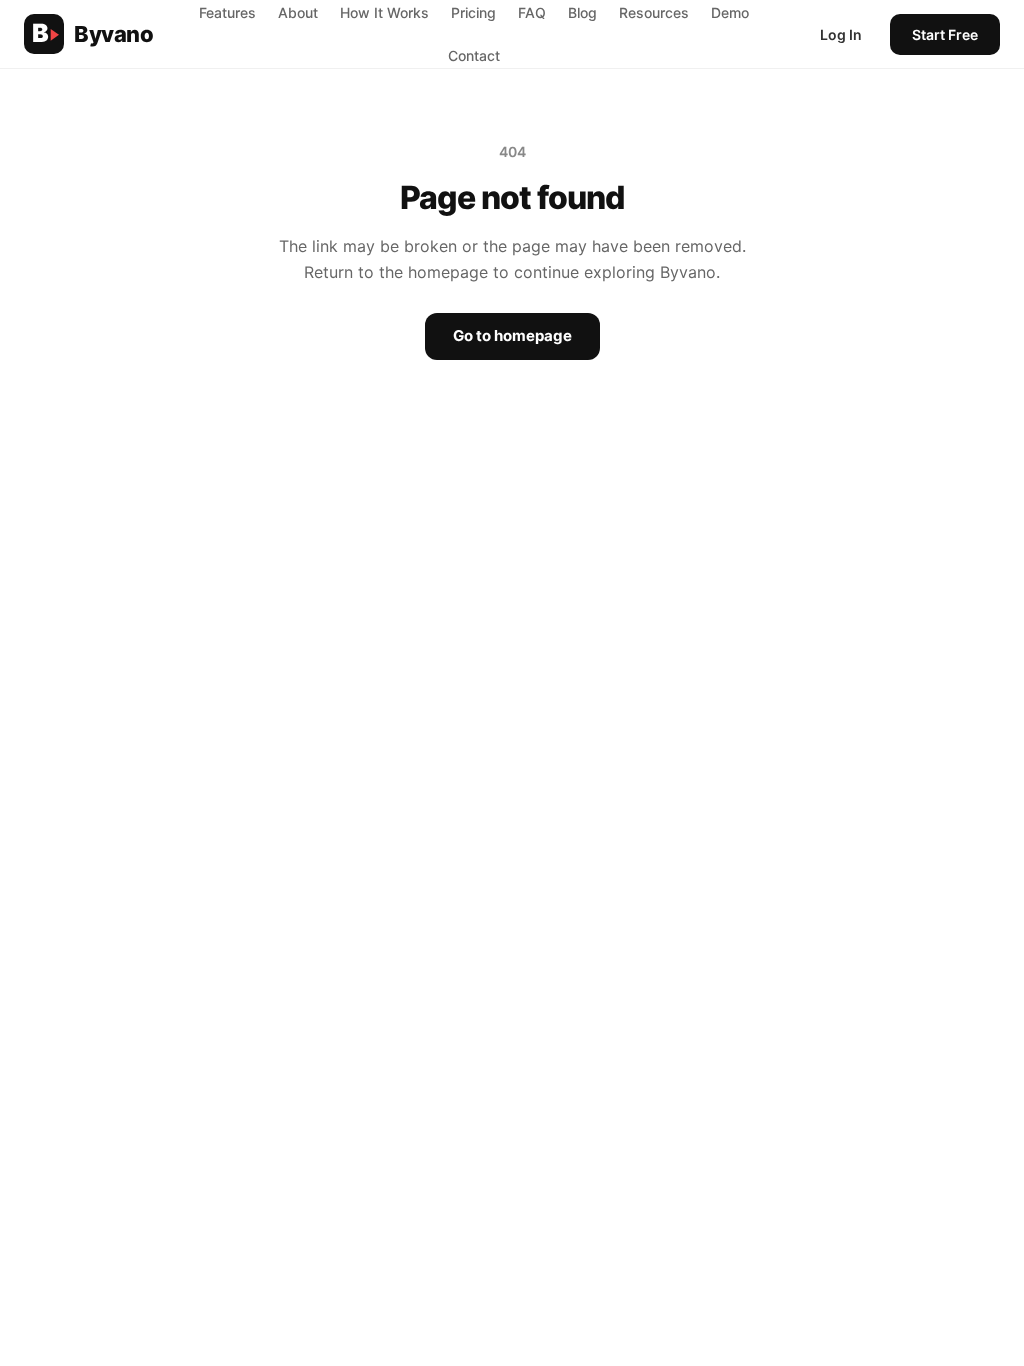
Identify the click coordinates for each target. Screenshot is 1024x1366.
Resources (654, 12)
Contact (474, 55)
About (298, 12)
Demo (730, 12)
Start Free (945, 34)
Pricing (473, 12)
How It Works (384, 12)
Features (227, 12)
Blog (582, 12)
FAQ (532, 12)
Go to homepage (512, 335)
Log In (841, 34)
